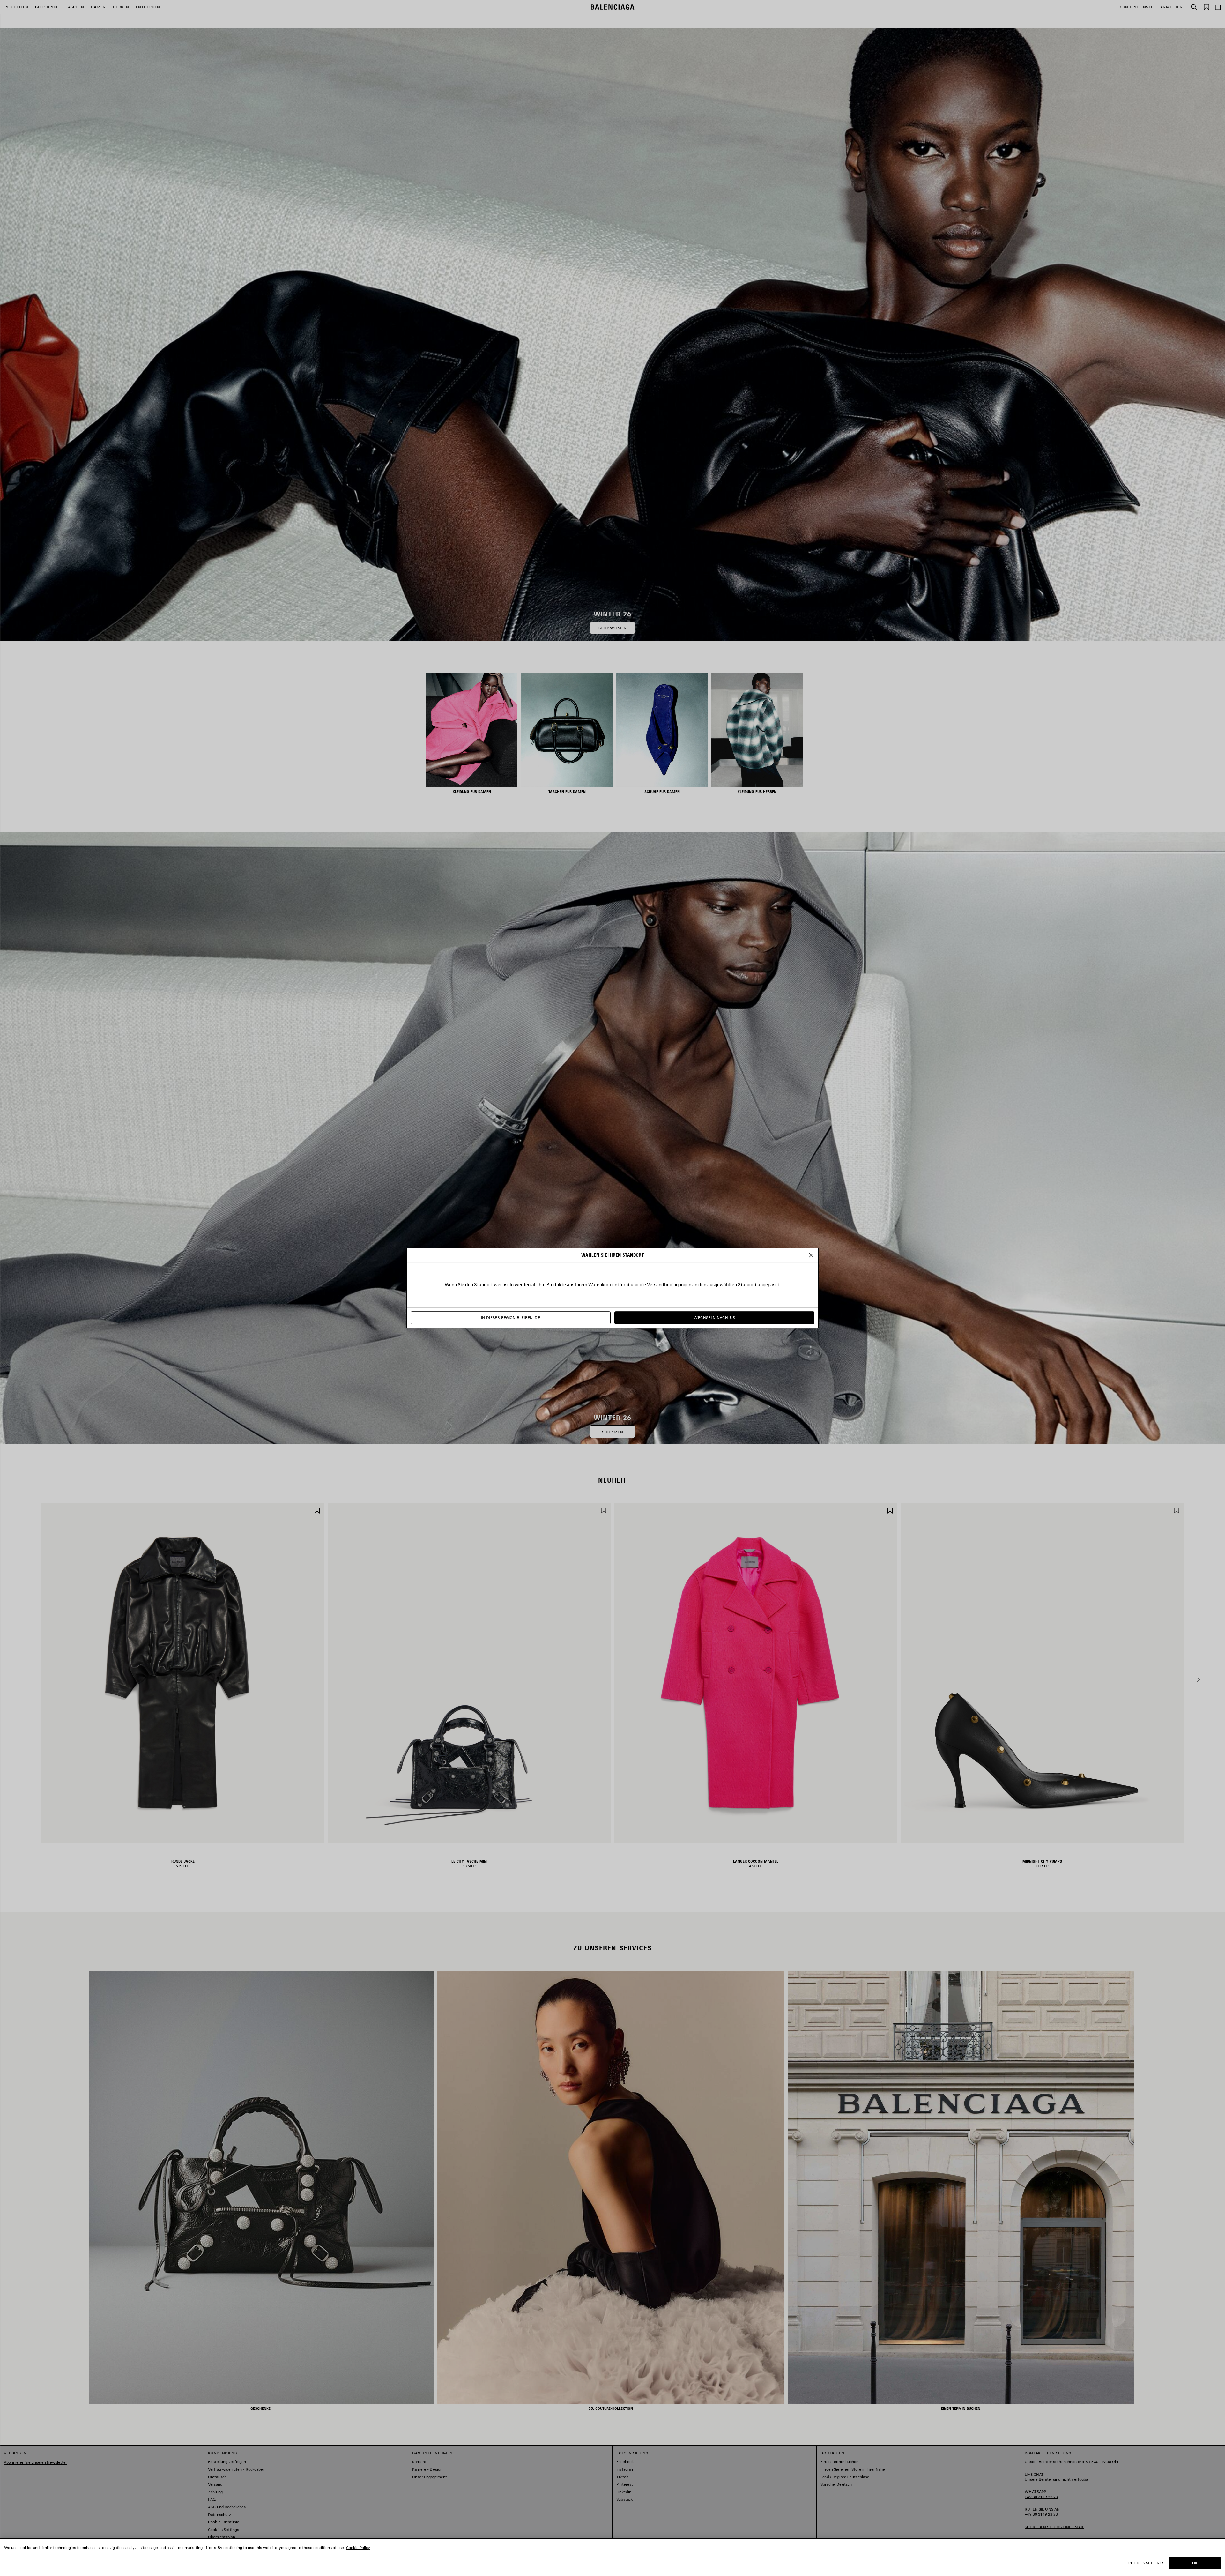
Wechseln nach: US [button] (714, 1318)
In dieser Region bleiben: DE (511, 1318)
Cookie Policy (358, 2547)
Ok (1195, 2563)
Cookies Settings (1146, 2563)
